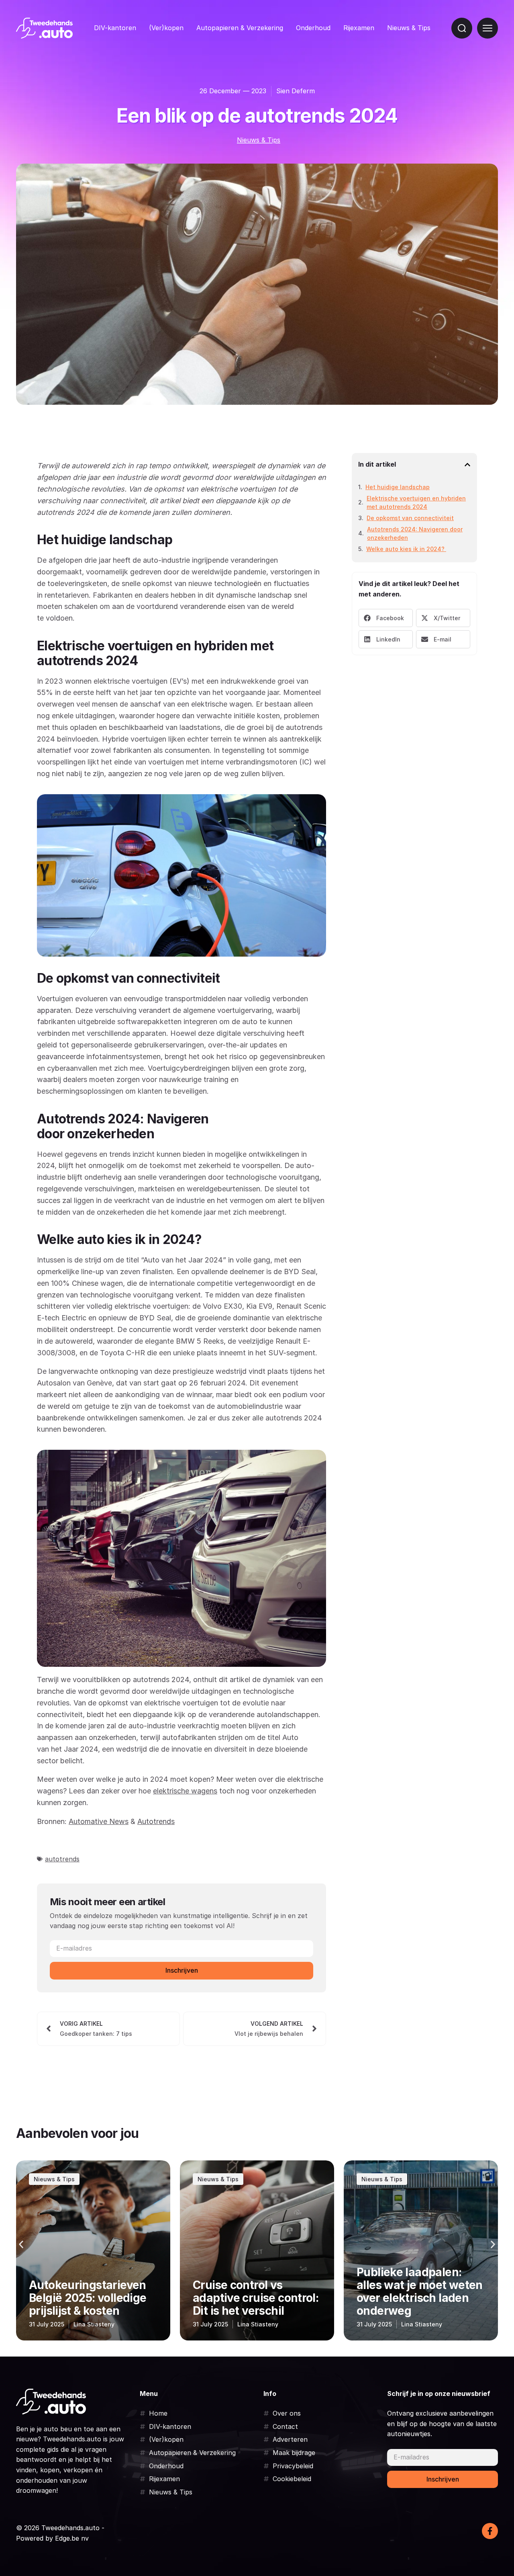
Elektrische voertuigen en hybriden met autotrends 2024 (416, 502)
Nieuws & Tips (409, 28)
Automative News (99, 1821)
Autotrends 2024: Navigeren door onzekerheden (415, 533)
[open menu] (487, 28)
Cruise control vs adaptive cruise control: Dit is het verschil (92, 2298)
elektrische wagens (185, 1791)
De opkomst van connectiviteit (410, 518)
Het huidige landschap (398, 487)
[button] (467, 465)
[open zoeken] (462, 28)
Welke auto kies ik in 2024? (406, 549)
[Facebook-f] (490, 2531)
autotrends (62, 1859)
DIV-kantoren (115, 28)
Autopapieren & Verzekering (240, 28)
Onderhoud (313, 28)
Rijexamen (359, 28)
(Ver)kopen (166, 28)
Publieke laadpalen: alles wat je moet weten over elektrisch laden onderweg (256, 2292)
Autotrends (156, 1821)
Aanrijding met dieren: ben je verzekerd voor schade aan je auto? (416, 2298)
